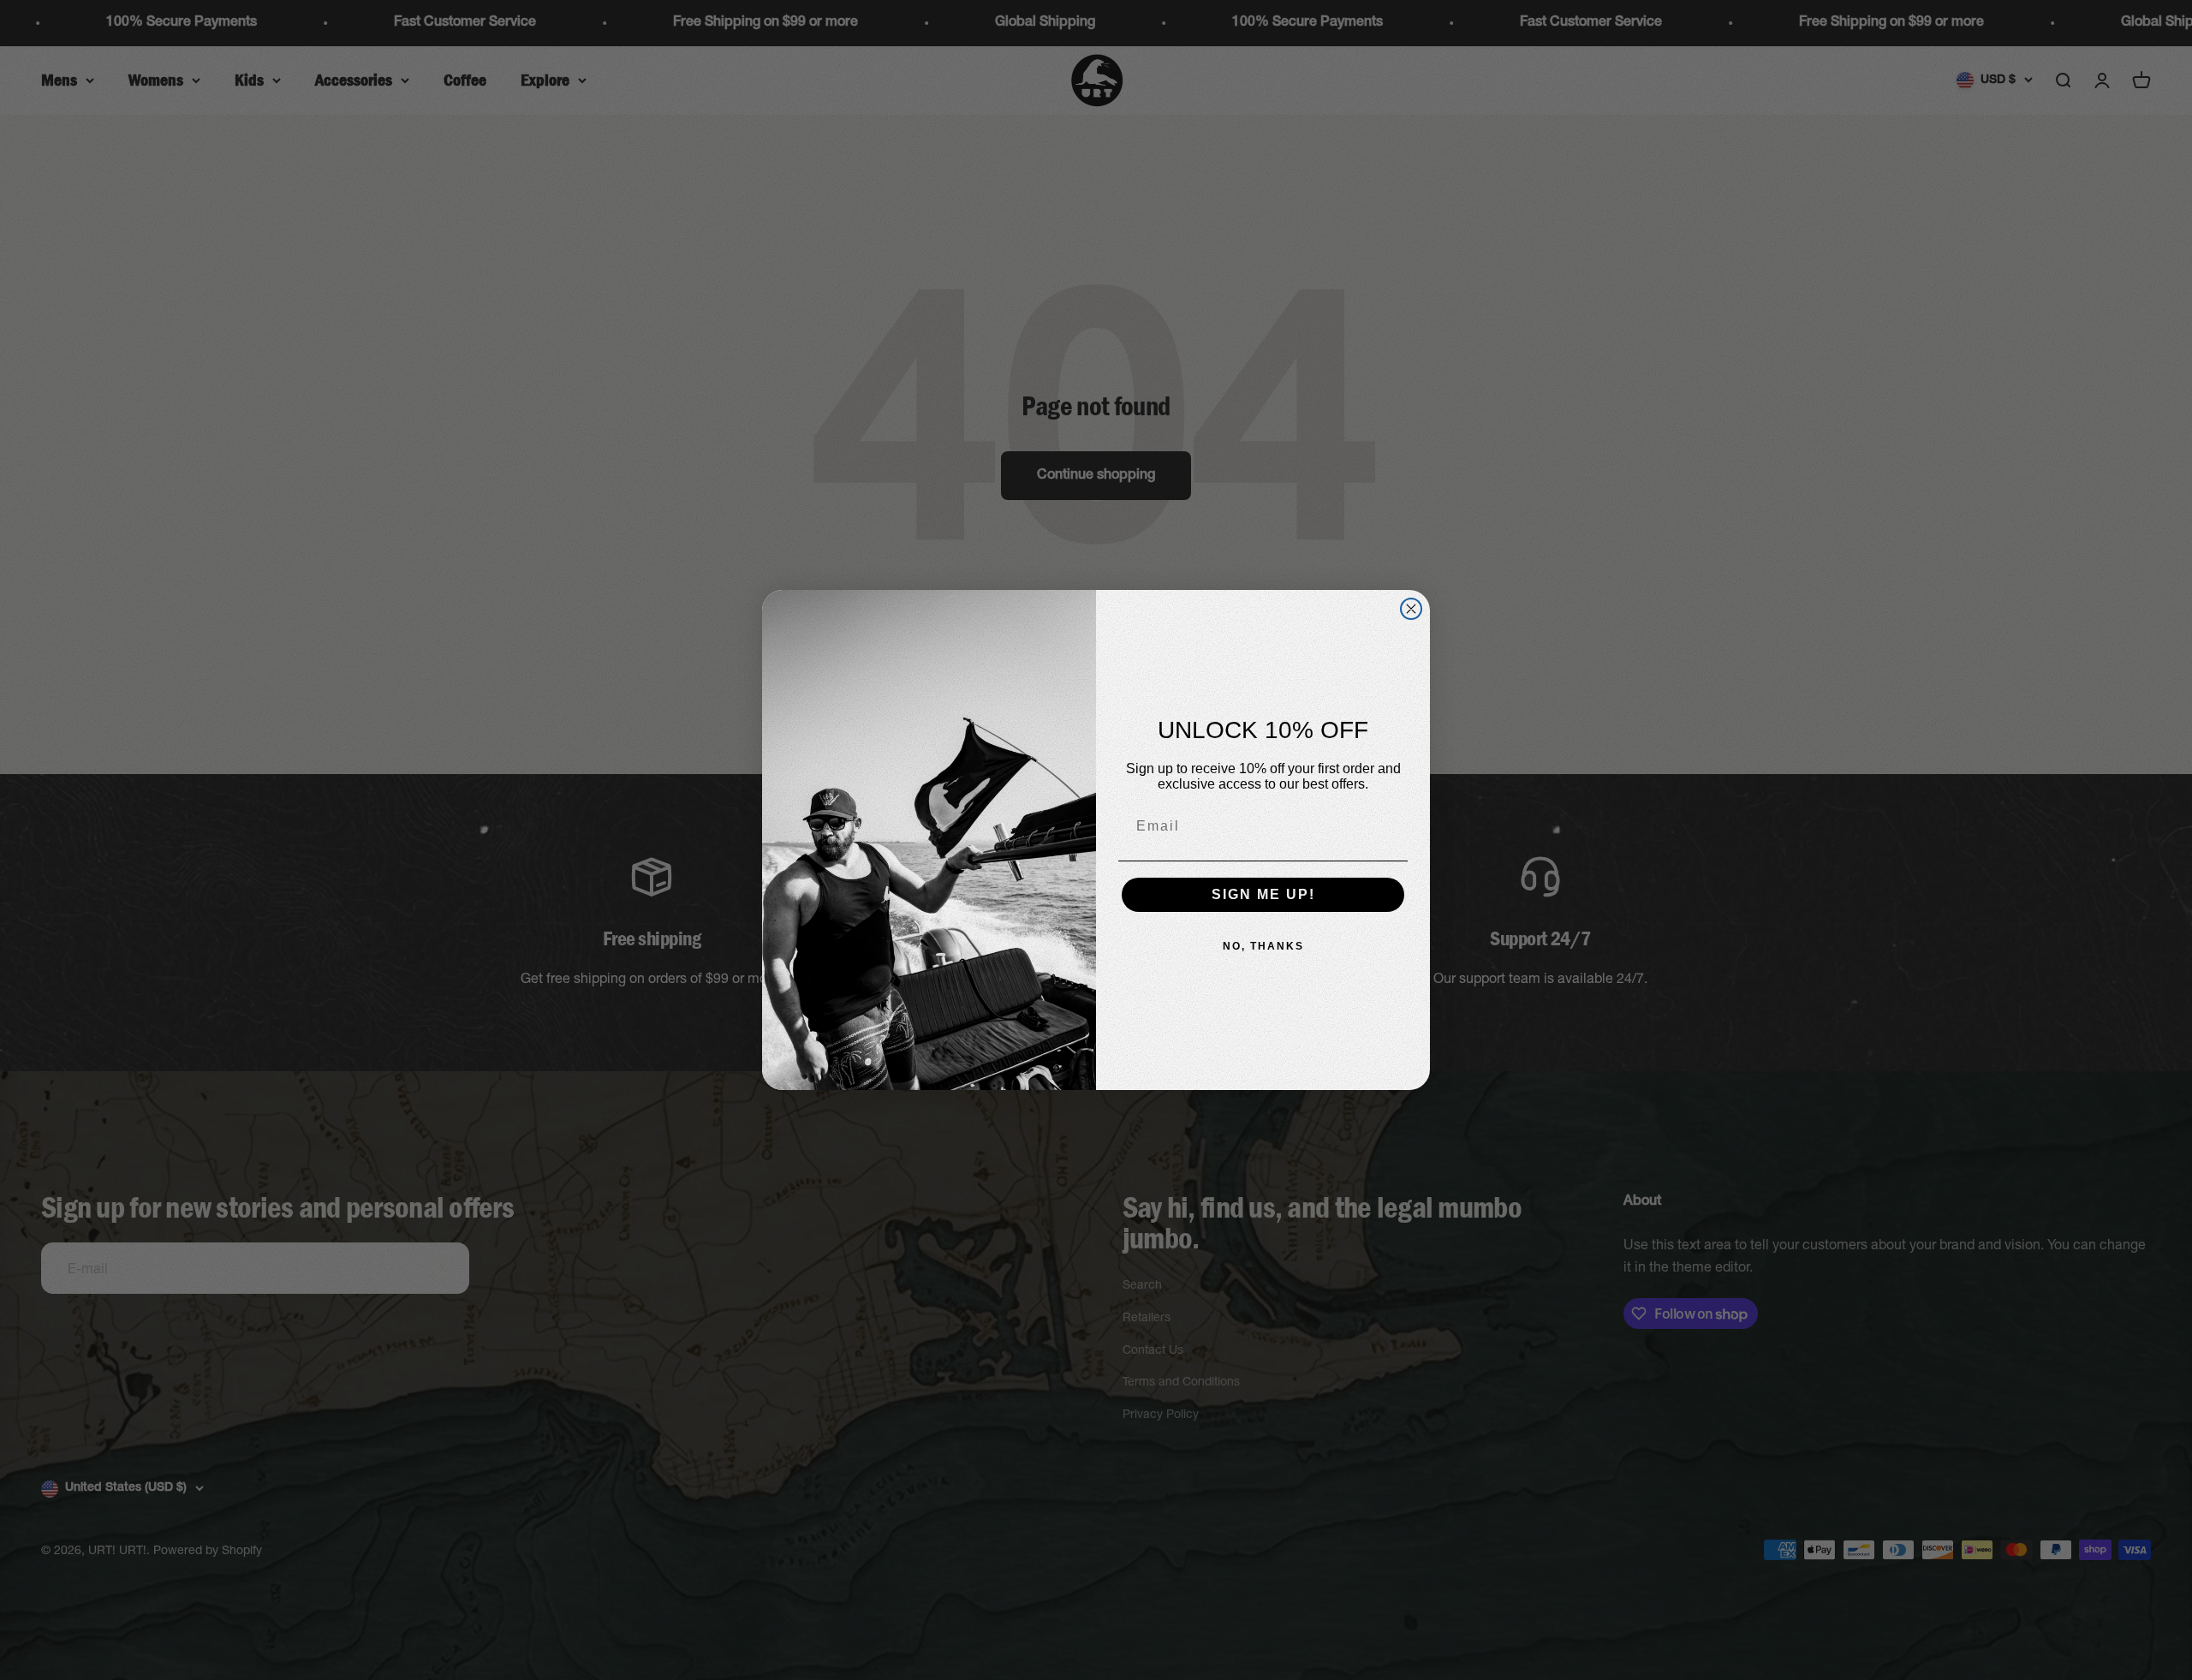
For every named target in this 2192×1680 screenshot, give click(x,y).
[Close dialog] (1411, 609)
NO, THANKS (1263, 946)
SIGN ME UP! (1263, 894)
